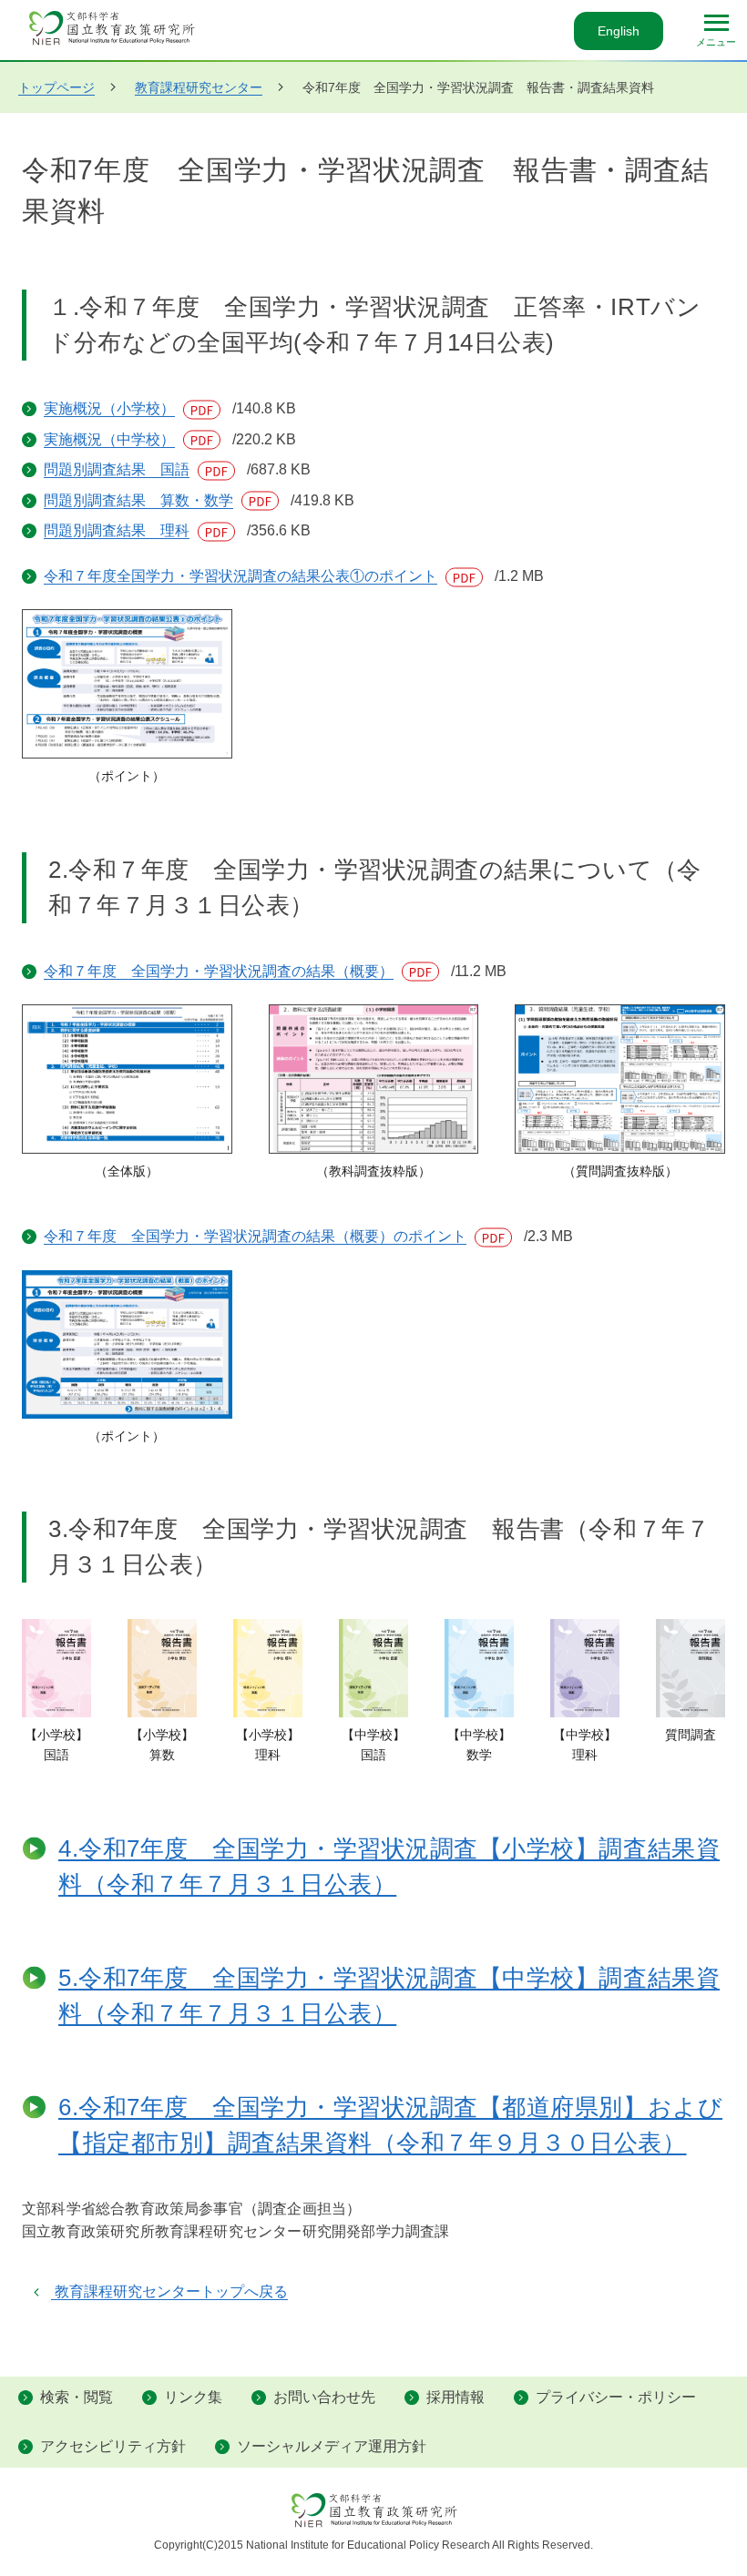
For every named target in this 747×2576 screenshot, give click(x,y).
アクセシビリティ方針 (113, 2446)
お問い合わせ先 (324, 2397)
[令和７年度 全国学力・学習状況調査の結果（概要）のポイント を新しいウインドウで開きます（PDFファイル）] (127, 1344)
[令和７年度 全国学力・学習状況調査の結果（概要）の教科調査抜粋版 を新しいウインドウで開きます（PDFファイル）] (374, 1079)
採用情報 (455, 2397)
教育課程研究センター (199, 87)
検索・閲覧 (77, 2397)
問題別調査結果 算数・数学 (164, 500)
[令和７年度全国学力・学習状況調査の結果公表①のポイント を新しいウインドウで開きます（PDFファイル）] (127, 684)
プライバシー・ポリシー (616, 2397)
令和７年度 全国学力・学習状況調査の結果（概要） (244, 971)
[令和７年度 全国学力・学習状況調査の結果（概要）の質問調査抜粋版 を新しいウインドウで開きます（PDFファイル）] (620, 1079)
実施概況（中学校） (134, 439)
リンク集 (193, 2397)
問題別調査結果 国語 (142, 469)
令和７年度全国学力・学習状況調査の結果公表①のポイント (266, 576)
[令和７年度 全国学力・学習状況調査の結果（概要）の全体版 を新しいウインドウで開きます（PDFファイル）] (127, 1079)
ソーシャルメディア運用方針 (332, 2446)
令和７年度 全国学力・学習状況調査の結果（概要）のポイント (280, 1236)
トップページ (56, 87)
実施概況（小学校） (134, 408)
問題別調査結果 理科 (142, 530)
